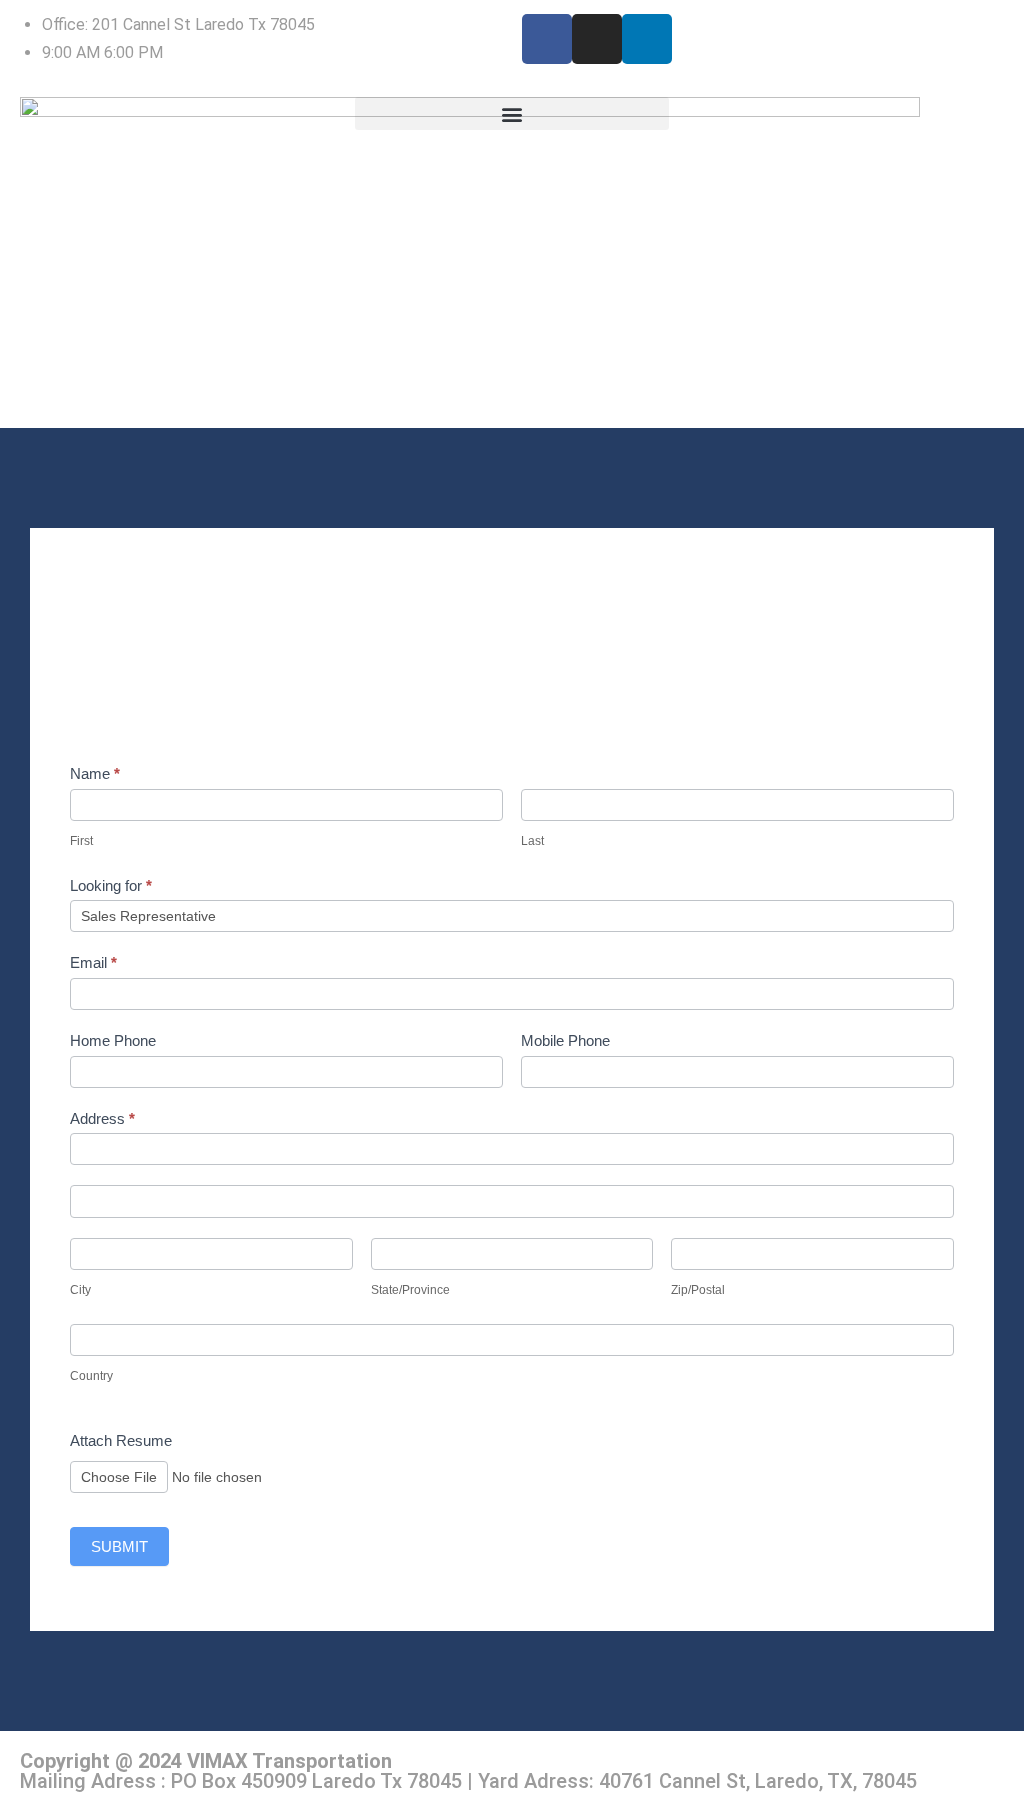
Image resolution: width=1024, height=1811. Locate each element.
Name (95, 773)
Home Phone (113, 1040)
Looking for (111, 885)
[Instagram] (597, 39)
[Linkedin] (647, 39)
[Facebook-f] (547, 39)
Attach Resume (121, 1440)
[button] (512, 113)
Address (102, 1118)
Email (93, 962)
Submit (119, 1546)
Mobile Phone (565, 1040)
